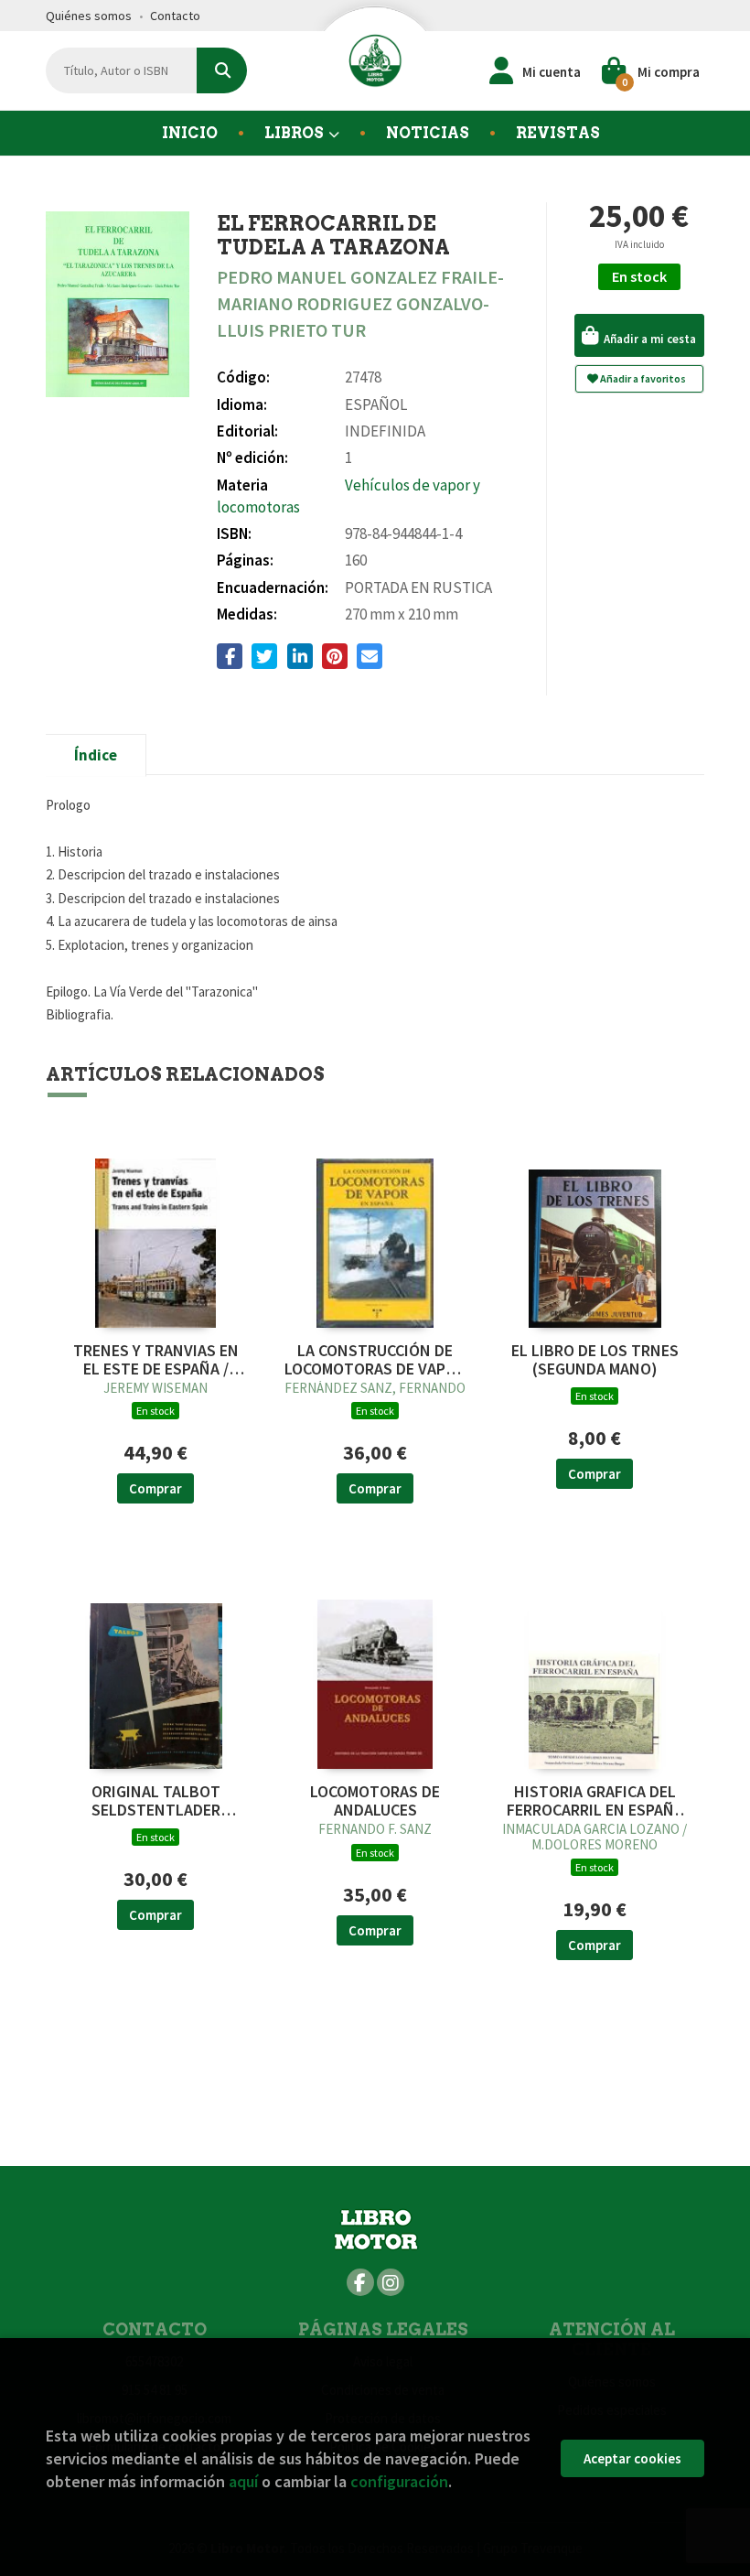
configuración (399, 2481)
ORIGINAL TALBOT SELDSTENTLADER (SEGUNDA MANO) (156, 1801)
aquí (243, 2481)
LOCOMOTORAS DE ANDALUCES (375, 1801)
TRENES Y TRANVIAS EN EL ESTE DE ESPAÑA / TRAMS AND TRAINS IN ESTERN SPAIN (156, 1360)
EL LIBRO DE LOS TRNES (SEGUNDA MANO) (595, 1360)
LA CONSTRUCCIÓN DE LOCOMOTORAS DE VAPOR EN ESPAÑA (375, 1360)
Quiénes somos (89, 16)
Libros (295, 133)
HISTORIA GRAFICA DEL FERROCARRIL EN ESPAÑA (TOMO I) (595, 1801)
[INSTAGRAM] (391, 2282)
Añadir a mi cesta (648, 339)
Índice (96, 755)
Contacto (175, 16)
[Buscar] (222, 70)
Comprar (155, 1488)
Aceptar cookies (632, 2458)
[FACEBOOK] (360, 2282)
